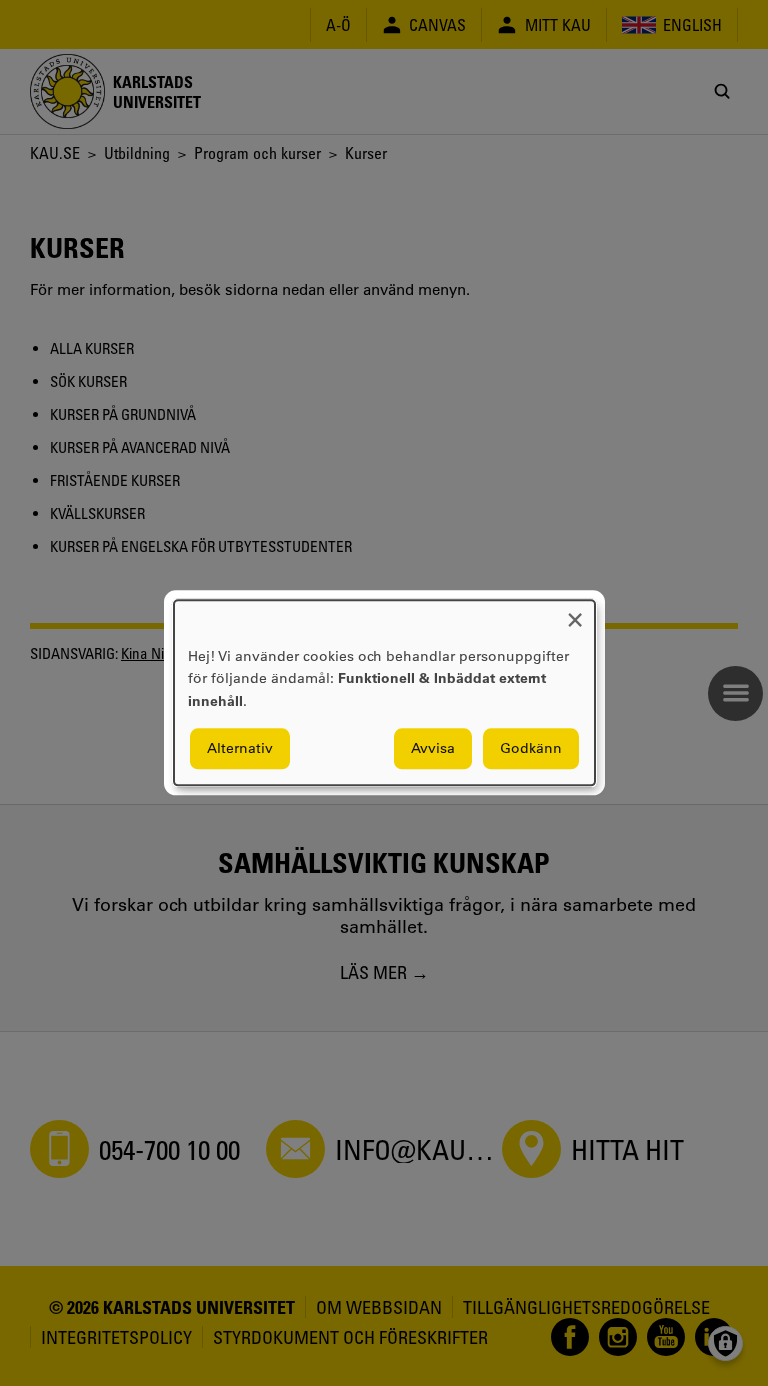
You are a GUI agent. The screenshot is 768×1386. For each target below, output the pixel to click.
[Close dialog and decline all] (575, 612)
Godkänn (531, 749)
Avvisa (433, 749)
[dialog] (384, 692)
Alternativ (240, 749)
